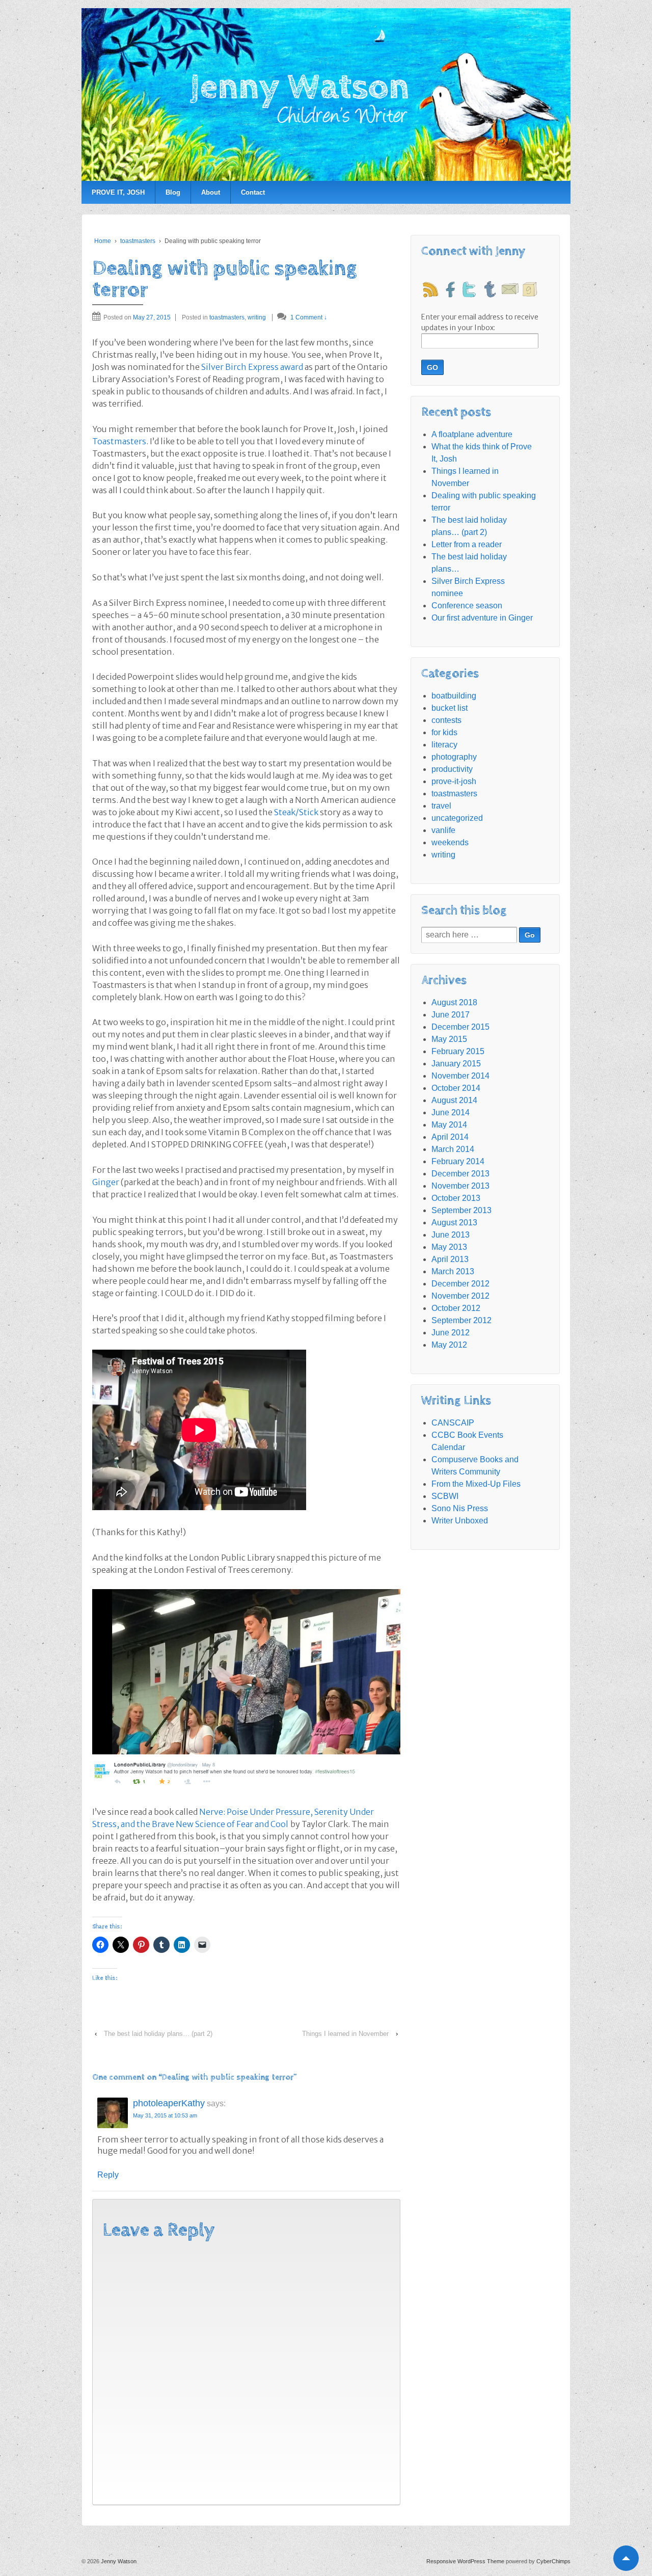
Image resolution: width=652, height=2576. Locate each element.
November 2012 (460, 1296)
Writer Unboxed (460, 1521)
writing (257, 317)
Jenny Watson (118, 2561)
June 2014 (451, 1112)
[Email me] (510, 289)
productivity (452, 769)
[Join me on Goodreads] (530, 289)
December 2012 (460, 1284)
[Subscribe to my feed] (430, 289)
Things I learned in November (345, 2034)
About (211, 192)
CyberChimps (553, 2561)
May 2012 (449, 1345)
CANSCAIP (453, 1423)
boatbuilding (454, 696)
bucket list (450, 708)
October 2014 (456, 1088)
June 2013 (451, 1235)
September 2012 (461, 1320)
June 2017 (451, 1015)
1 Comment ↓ (309, 317)
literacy (444, 745)
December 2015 (460, 1027)
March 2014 (453, 1149)
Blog (173, 192)
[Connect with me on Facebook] (450, 289)
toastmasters (138, 241)
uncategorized (457, 818)
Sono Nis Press (460, 1508)
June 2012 (451, 1333)
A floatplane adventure (472, 434)
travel (441, 806)
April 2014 (450, 1137)
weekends (450, 842)
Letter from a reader (467, 544)
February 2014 (458, 1161)
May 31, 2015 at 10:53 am (165, 2115)
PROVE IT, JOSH (118, 192)
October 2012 (456, 1308)
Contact (253, 192)
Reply (108, 2175)
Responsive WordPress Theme (465, 2561)
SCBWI (445, 1496)
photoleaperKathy (169, 2103)
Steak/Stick (296, 812)
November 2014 (460, 1076)
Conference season (467, 606)
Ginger (106, 1182)
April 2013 (450, 1259)
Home (103, 241)
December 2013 (460, 1174)
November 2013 (460, 1186)
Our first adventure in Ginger (482, 618)
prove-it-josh (454, 781)
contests (446, 720)
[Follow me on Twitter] (470, 289)
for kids (444, 732)
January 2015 (456, 1064)
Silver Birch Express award (252, 367)
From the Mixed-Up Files (476, 1484)
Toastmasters (119, 441)
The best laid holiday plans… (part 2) (158, 2034)
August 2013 (454, 1223)
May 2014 (449, 1125)
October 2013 (456, 1198)
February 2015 (458, 1051)
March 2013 (453, 1271)
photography (454, 757)
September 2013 (461, 1210)
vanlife (443, 830)
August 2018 (454, 1002)
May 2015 (449, 1039)
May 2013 (449, 1247)
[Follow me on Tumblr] (490, 289)
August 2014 (454, 1100)
